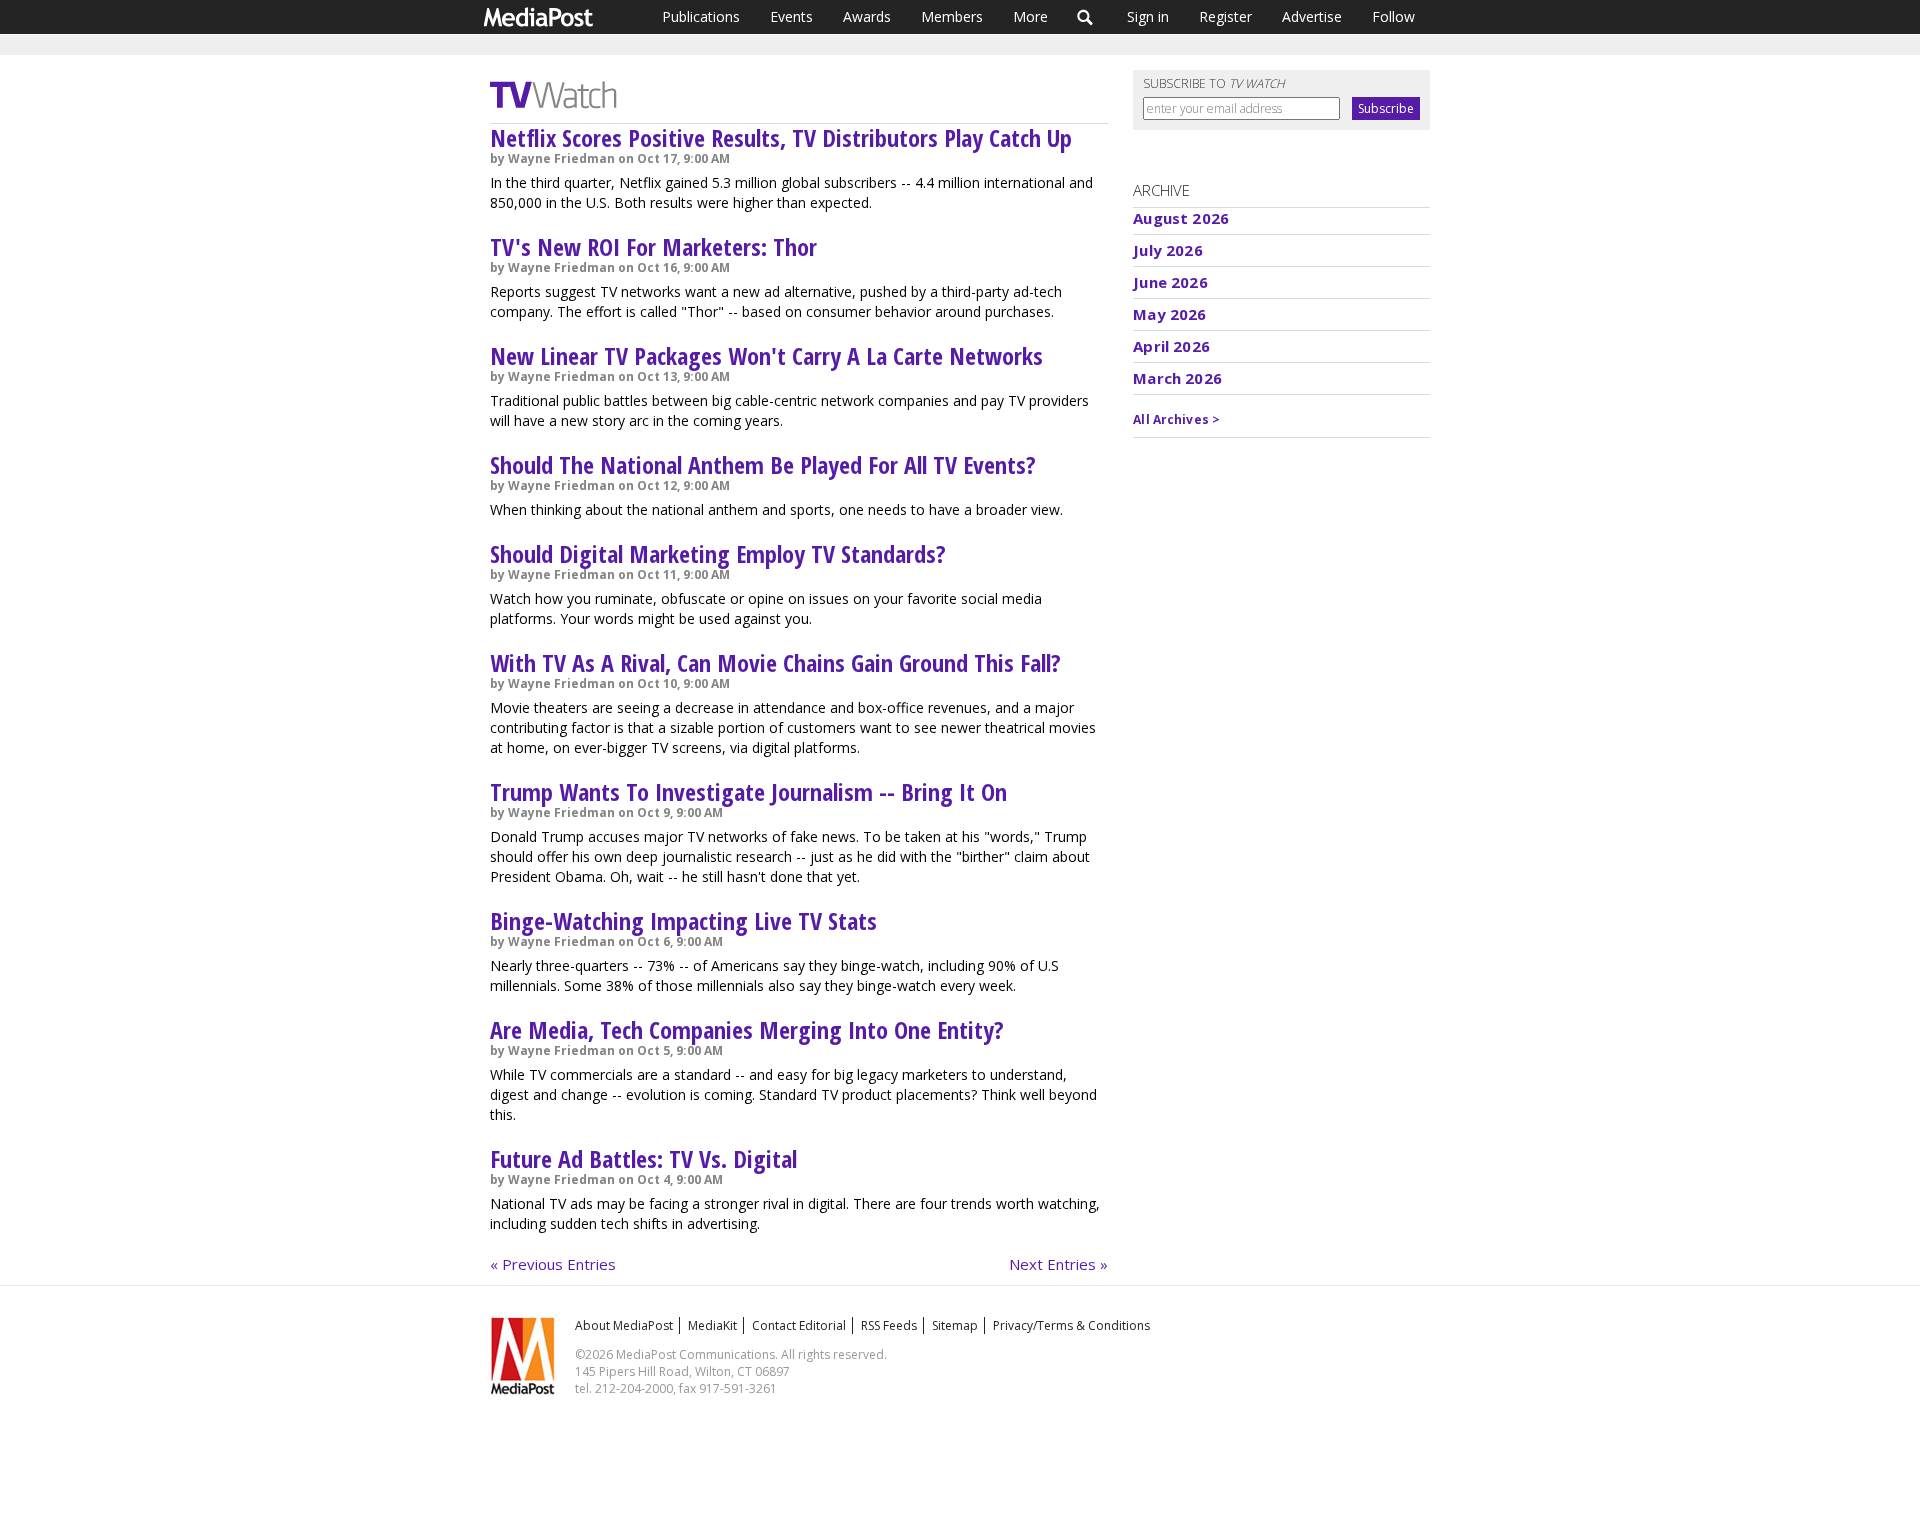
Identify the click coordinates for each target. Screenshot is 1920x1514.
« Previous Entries (553, 1264)
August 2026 (1181, 218)
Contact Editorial (799, 1325)
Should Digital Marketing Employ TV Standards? (718, 553)
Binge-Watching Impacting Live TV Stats (683, 920)
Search (1085, 17)
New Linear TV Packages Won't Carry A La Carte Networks (766, 355)
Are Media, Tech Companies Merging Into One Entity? (747, 1029)
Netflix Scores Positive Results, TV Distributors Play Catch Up (781, 137)
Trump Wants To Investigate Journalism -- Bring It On (748, 791)
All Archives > (1176, 419)
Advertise (1312, 16)
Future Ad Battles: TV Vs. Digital (643, 1158)
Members (952, 16)
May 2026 (1169, 314)
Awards (867, 16)
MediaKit (712, 1325)
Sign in (1148, 16)
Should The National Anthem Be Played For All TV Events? (763, 464)
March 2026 (1177, 378)
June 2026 (1170, 282)
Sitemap (955, 1325)
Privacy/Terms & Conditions (1071, 1325)
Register (1225, 16)
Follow (1393, 16)
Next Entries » (1058, 1264)
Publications (701, 16)
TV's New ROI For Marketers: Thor (653, 246)
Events (791, 16)
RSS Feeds (889, 1325)
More (1030, 16)
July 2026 (1167, 250)
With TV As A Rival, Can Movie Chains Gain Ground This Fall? (775, 662)
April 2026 (1171, 346)
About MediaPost (624, 1325)
